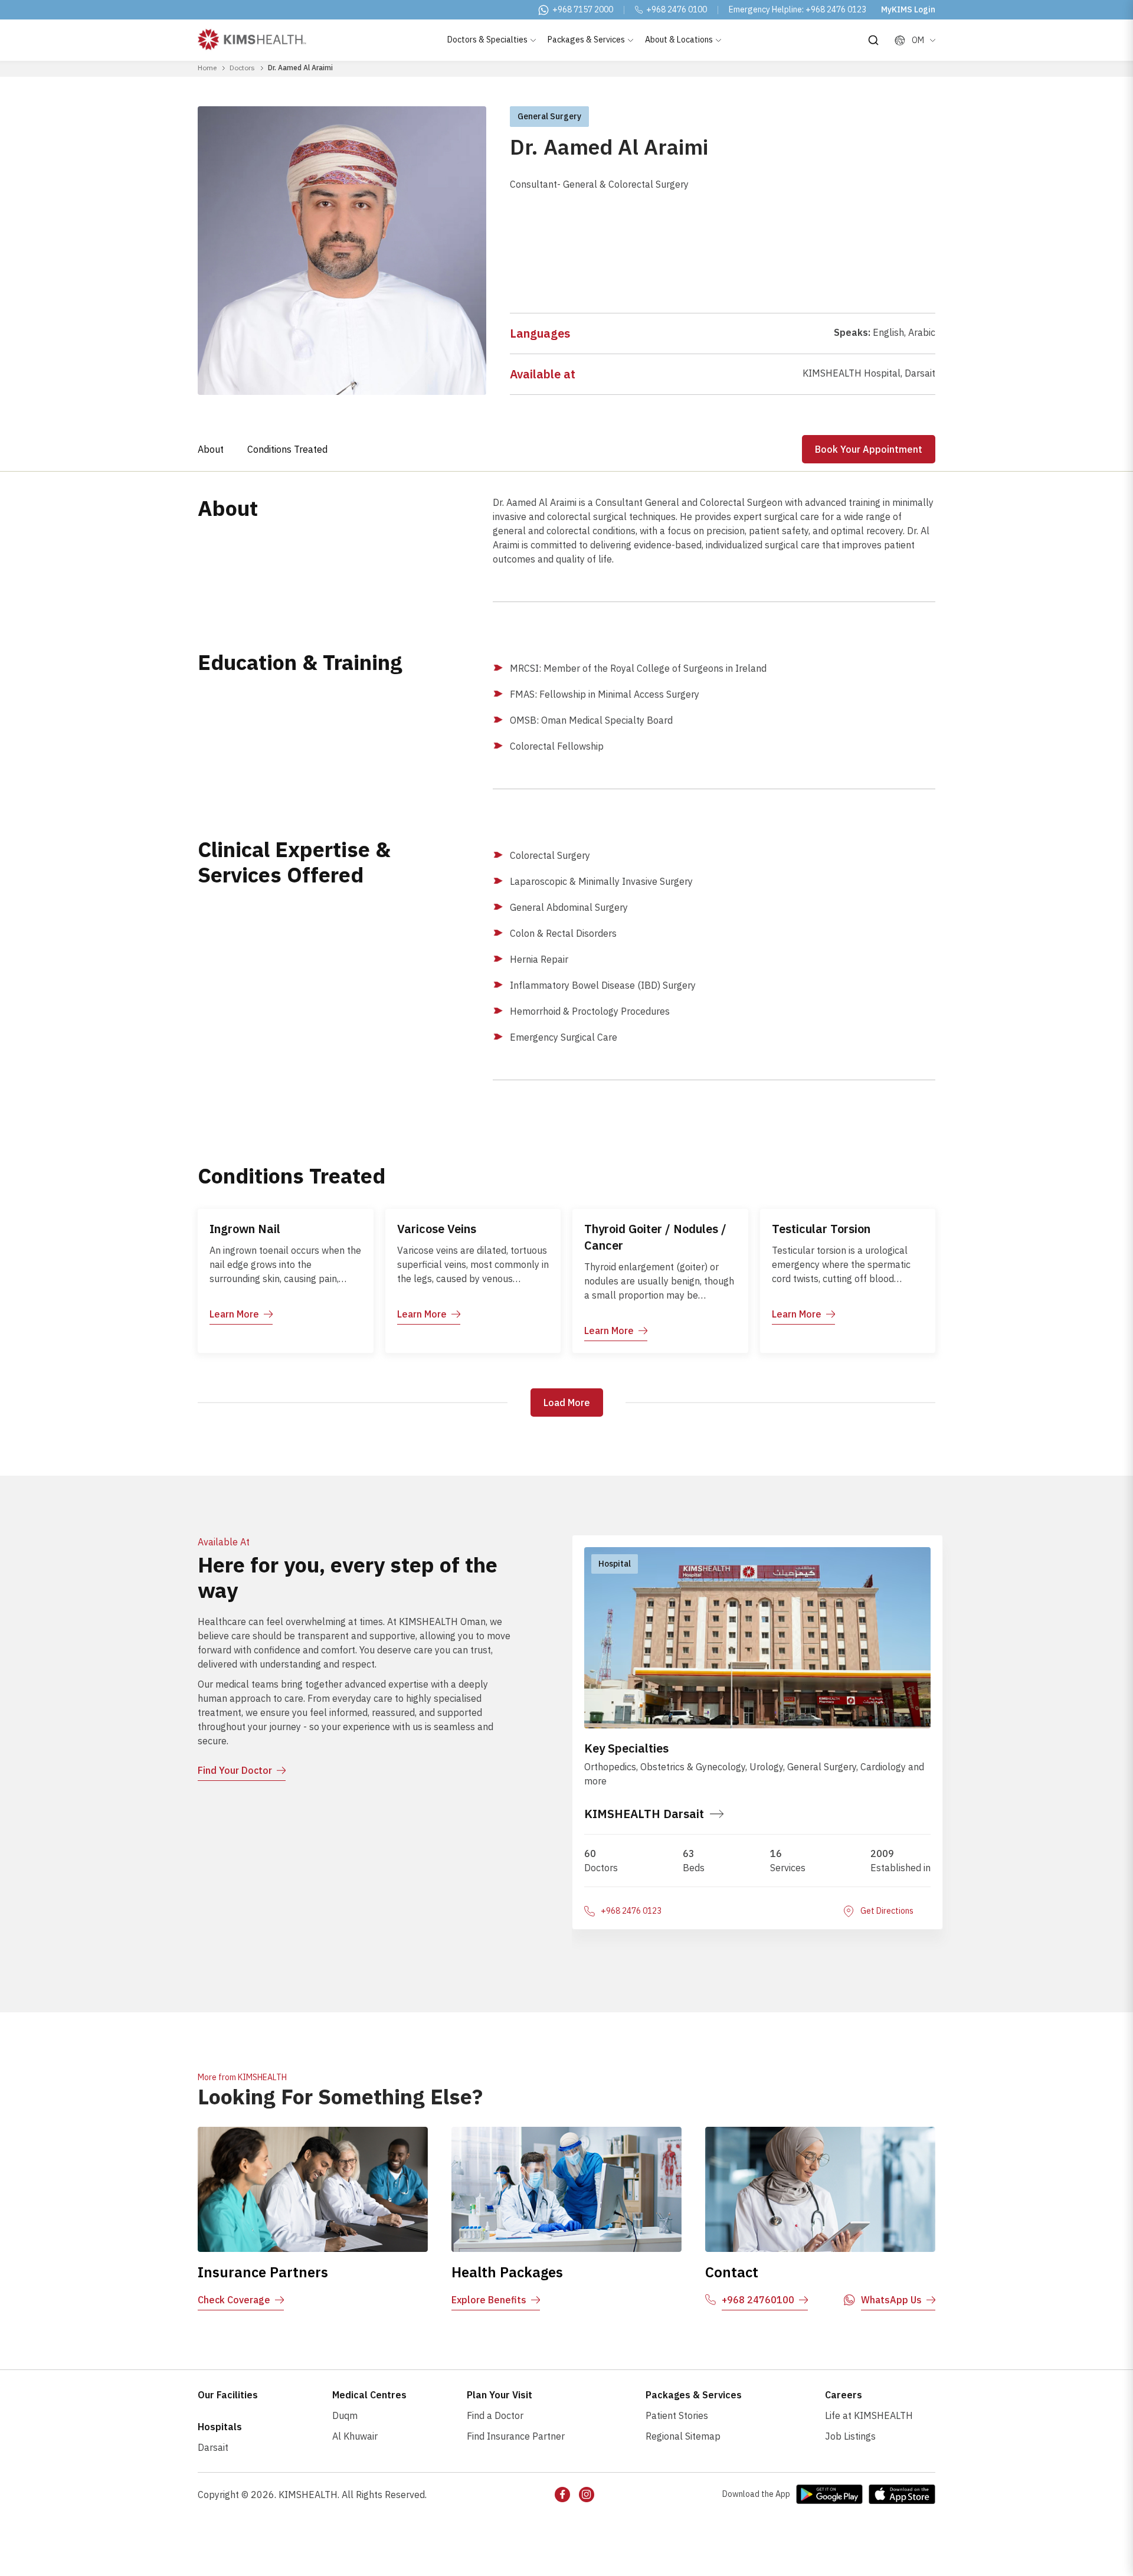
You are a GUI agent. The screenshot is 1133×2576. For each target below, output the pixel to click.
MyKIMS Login (908, 9)
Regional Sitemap (683, 2436)
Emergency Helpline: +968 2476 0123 (798, 9)
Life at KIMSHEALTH (869, 2415)
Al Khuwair (355, 2436)
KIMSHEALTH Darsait (644, 1814)
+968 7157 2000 (583, 9)
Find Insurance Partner (516, 2436)
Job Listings (850, 2436)
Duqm (345, 2415)
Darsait (213, 2447)
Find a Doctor (495, 2415)
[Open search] (873, 40)
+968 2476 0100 (677, 9)
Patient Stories (677, 2415)
